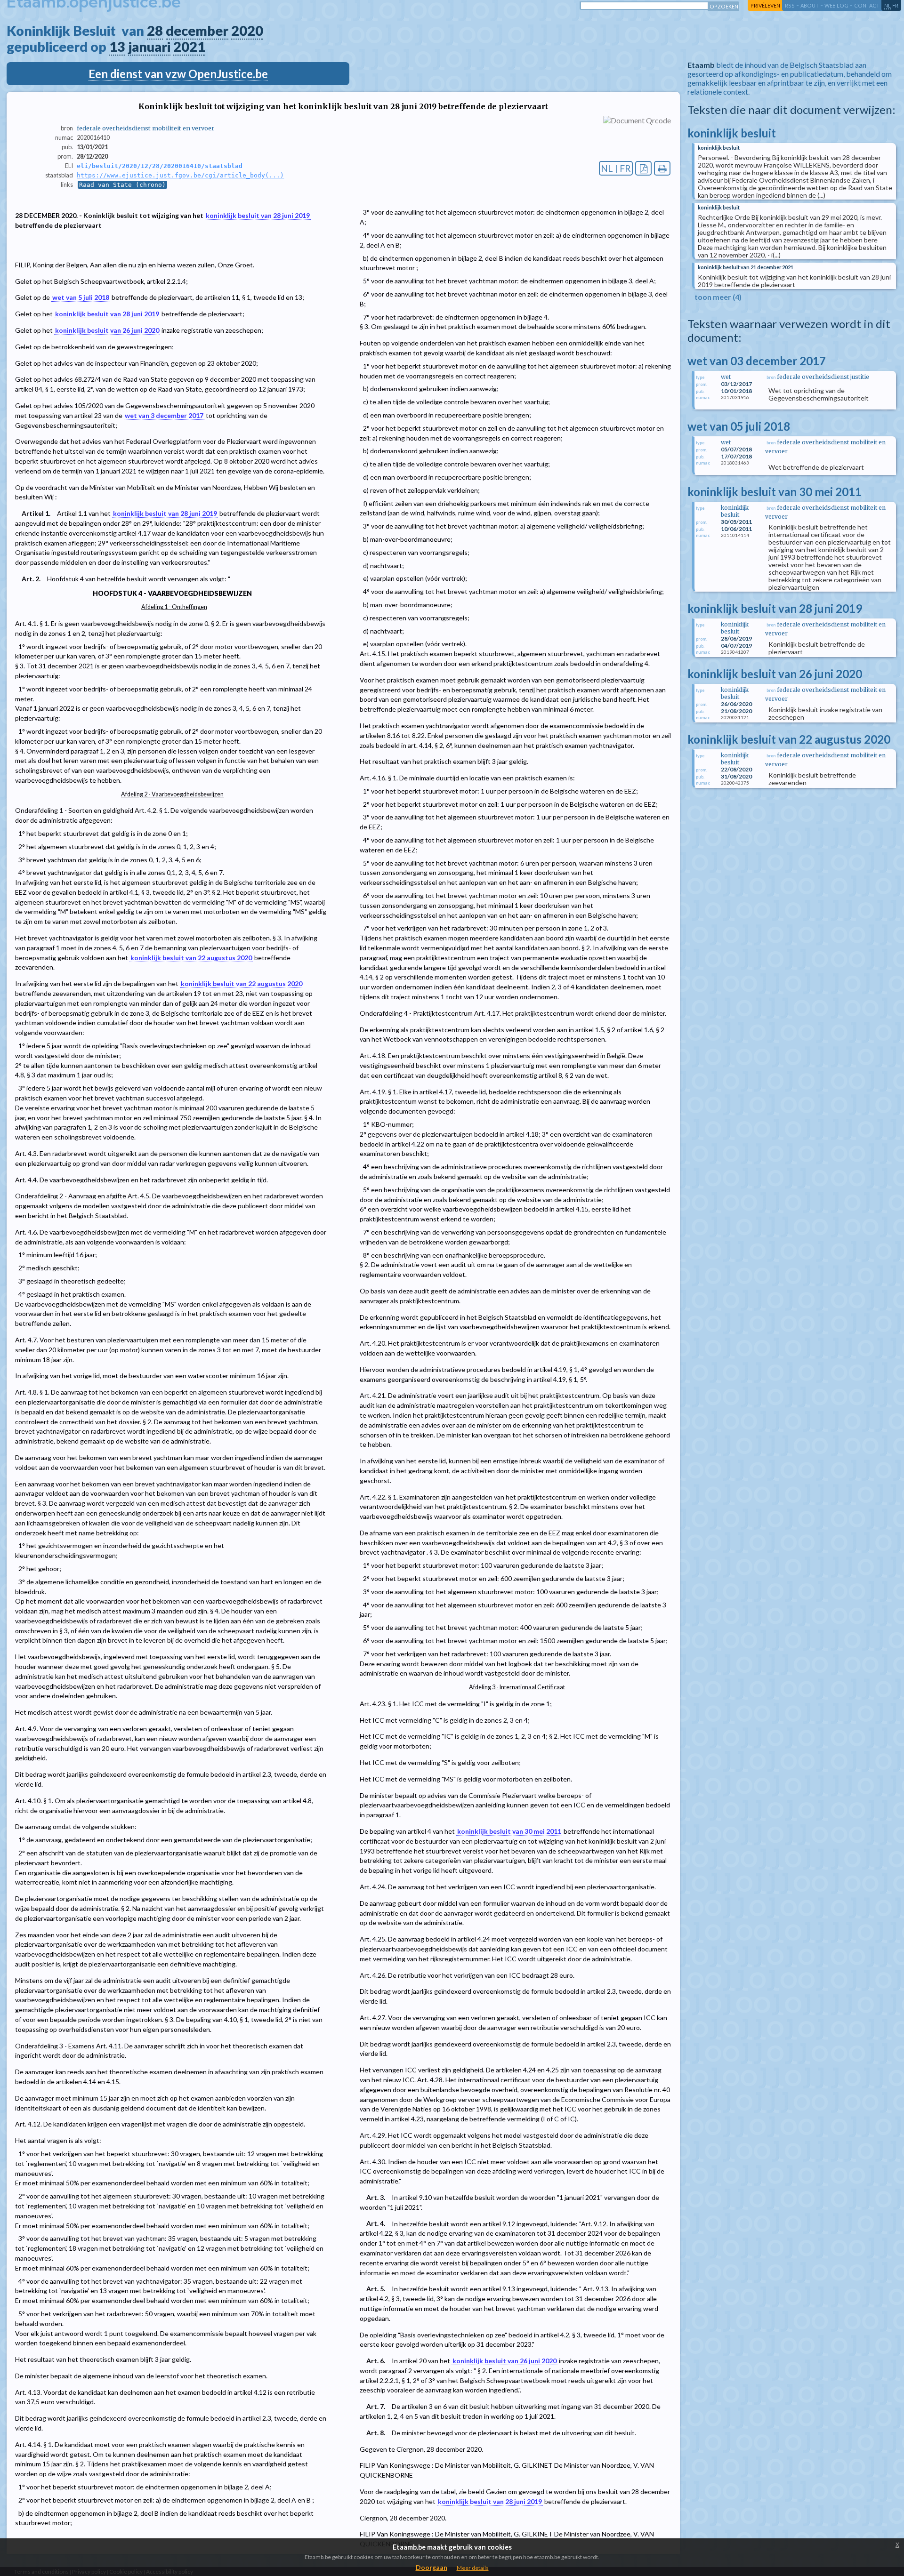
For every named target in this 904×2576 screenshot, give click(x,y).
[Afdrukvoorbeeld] (662, 168)
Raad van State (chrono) (122, 185)
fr (895, 5)
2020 (247, 31)
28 (155, 31)
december (197, 31)
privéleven (765, 5)
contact (867, 5)
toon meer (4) (718, 297)
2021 (189, 47)
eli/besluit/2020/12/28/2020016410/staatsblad (160, 166)
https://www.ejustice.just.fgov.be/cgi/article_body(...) (180, 175)
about (810, 5)
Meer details (473, 2568)
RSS (790, 5)
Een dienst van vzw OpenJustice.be (178, 74)
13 (117, 47)
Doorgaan (432, 2567)
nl (888, 5)
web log (836, 5)
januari (149, 47)
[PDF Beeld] (643, 168)
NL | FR (616, 168)
